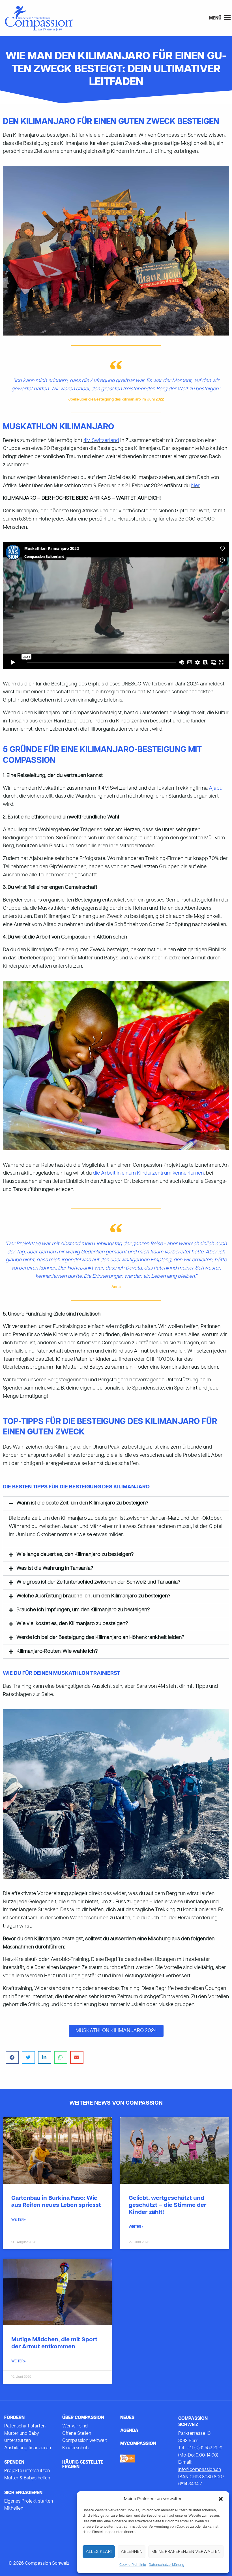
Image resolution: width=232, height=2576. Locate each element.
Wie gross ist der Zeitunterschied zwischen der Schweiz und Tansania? (98, 1582)
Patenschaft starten (25, 2426)
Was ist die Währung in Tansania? (55, 1568)
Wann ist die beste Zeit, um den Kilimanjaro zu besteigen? (82, 1503)
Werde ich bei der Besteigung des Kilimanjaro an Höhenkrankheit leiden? (100, 1638)
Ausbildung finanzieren (28, 2448)
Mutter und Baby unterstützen (22, 2437)
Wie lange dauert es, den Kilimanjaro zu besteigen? (75, 1555)
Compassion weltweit (85, 2441)
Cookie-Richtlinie (133, 2565)
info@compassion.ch (200, 2470)
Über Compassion (83, 2418)
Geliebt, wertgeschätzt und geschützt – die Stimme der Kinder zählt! (167, 2205)
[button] (221, 2499)
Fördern (14, 2418)
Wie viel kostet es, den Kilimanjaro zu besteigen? (72, 1624)
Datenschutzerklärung (167, 2565)
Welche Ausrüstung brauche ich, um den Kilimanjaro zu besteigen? (93, 1596)
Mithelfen (14, 2509)
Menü (216, 18)
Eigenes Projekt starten (29, 2501)
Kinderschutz (76, 2448)
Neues (127, 2418)
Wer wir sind (75, 2426)
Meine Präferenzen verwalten (186, 2552)
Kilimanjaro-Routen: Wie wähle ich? (57, 1651)
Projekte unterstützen (27, 2471)
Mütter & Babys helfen (27, 2478)
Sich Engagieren (23, 2493)
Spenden (14, 2462)
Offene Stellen (77, 2434)
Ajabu (216, 788)
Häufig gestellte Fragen (83, 2465)
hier (195, 486)
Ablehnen (132, 2552)
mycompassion (138, 2444)
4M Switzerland (101, 441)
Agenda (129, 2431)
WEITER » (19, 2220)
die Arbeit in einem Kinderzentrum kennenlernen (148, 1173)
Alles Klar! (99, 2552)
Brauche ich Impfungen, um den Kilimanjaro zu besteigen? (83, 1610)
